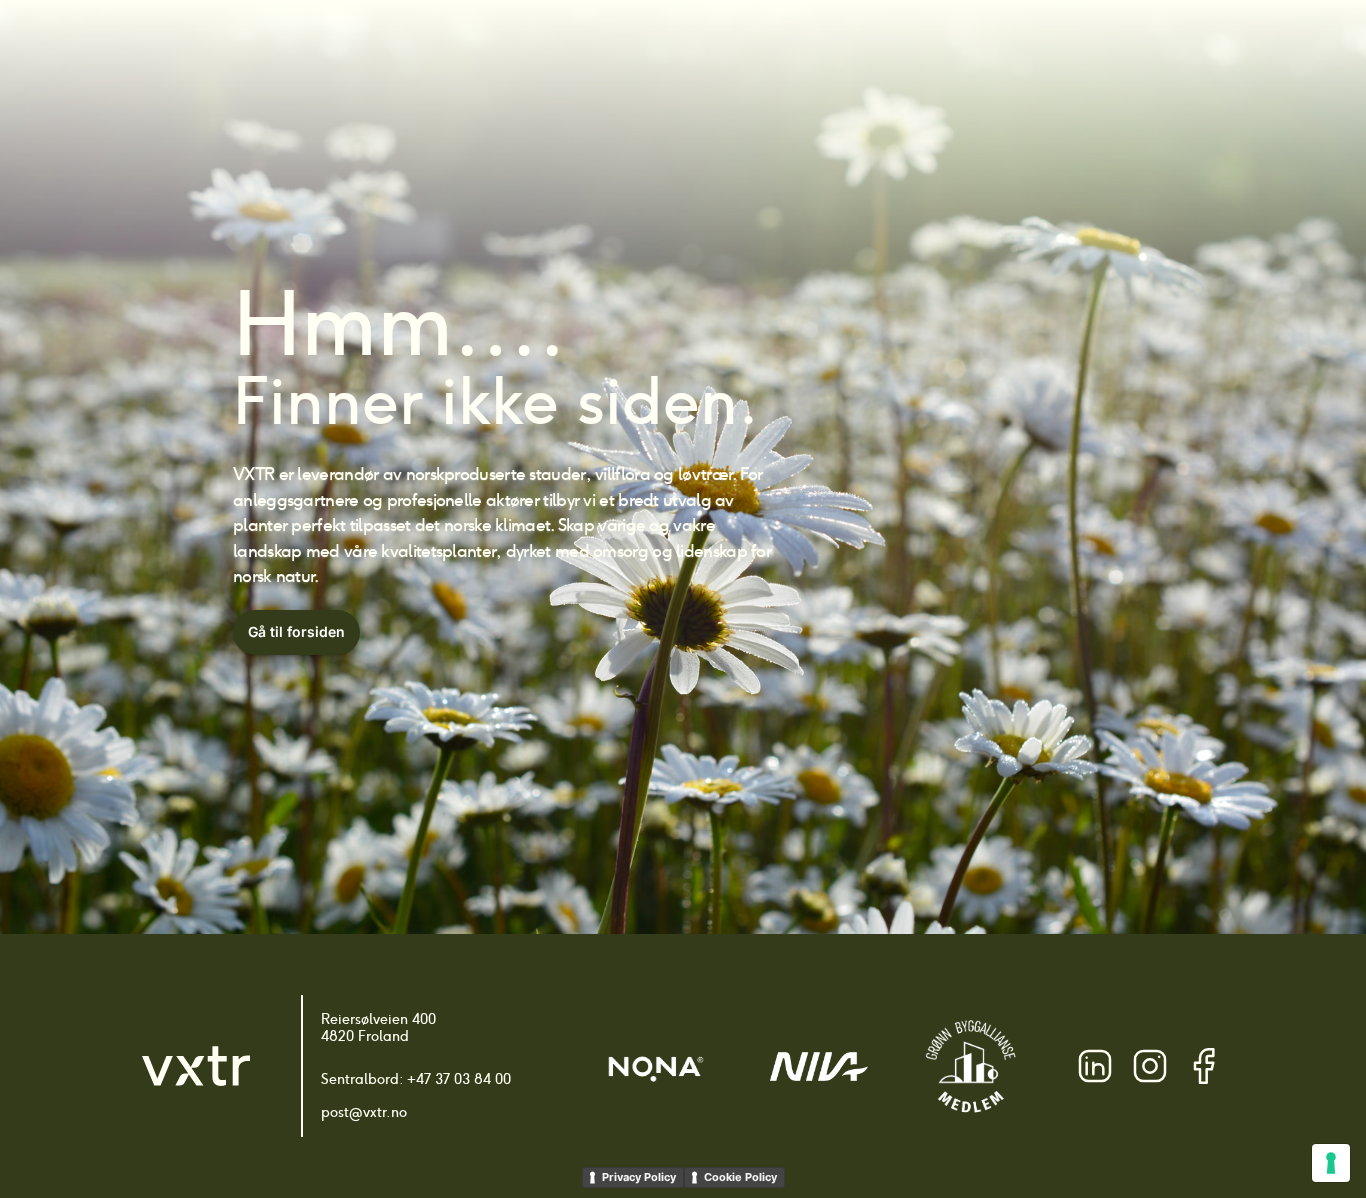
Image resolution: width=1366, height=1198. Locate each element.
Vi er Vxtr (1024, 50)
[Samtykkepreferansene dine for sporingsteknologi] (1331, 1163)
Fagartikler (921, 50)
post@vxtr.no (364, 1112)
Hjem (549, 50)
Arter (613, 50)
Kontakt (1112, 50)
